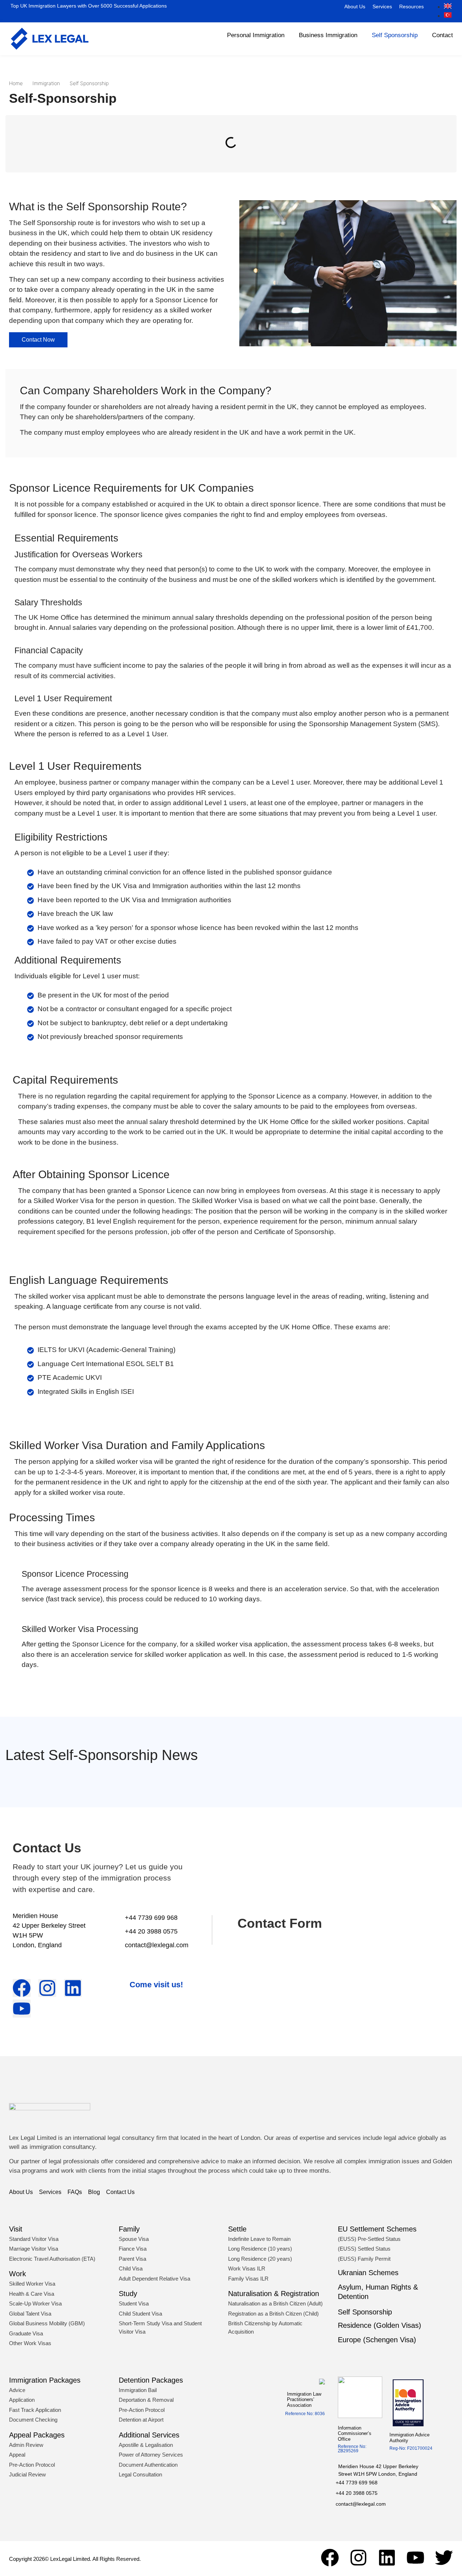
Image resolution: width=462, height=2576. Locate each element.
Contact (443, 35)
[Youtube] (415, 2558)
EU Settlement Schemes (377, 2229)
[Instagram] (358, 2558)
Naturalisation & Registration (274, 2294)
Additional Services (149, 2435)
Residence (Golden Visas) (380, 2325)
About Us (355, 6)
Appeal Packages (37, 2435)
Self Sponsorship (395, 35)
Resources (411, 6)
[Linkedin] (387, 2558)
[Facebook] (330, 2558)
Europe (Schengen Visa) (377, 2340)
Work (18, 2274)
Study (128, 2294)
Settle (237, 2229)
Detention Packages (151, 2380)
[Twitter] (444, 2558)
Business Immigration (328, 35)
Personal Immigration (256, 35)
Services (382, 6)
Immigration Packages (45, 2380)
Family (129, 2229)
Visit (16, 2229)
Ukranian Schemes (368, 2273)
